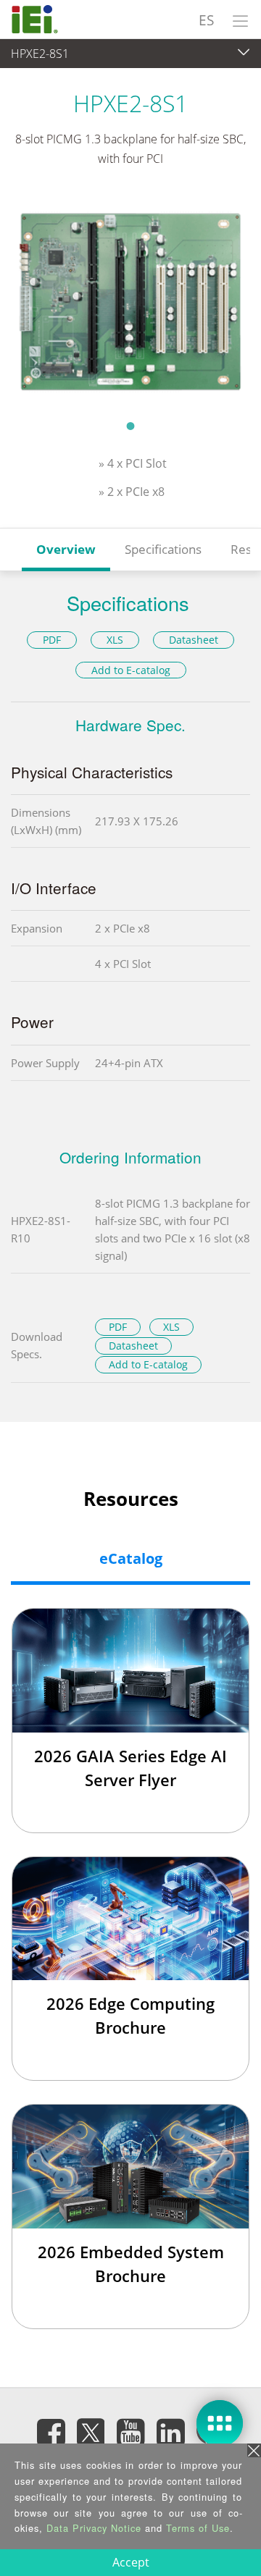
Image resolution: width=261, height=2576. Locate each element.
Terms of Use (198, 2528)
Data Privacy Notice (94, 2528)
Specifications (163, 549)
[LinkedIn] (170, 2433)
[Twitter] (91, 2428)
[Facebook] (51, 2433)
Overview (66, 549)
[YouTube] (130, 2433)
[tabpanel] (130, 302)
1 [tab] (130, 426)
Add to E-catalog (131, 670)
